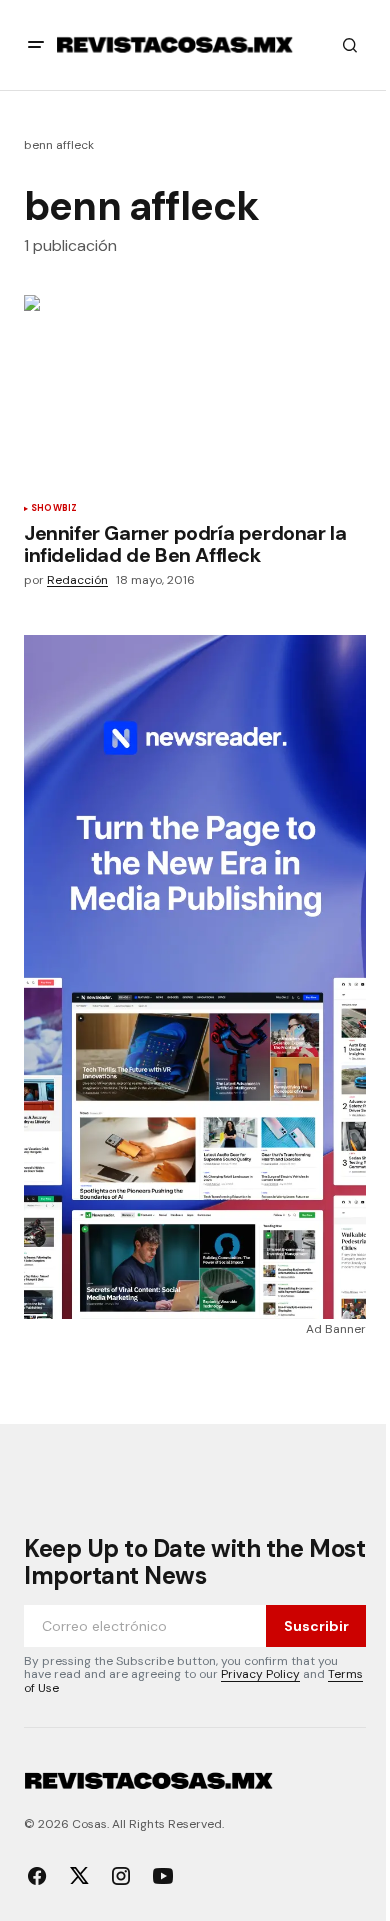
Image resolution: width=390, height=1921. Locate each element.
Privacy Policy (260, 1674)
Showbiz (54, 509)
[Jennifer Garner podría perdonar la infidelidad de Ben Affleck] (195, 391)
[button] (36, 45)
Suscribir (316, 1626)
